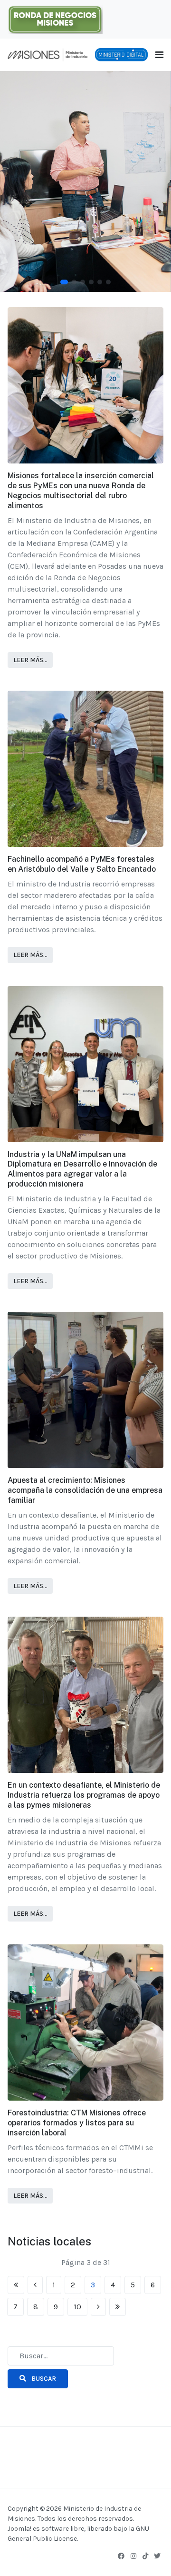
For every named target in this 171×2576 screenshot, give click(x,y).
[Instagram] (133, 2556)
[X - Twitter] (157, 2556)
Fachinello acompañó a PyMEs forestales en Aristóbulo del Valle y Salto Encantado (82, 864)
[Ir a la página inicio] (16, 2285)
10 (77, 2307)
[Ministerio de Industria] (47, 54)
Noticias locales (49, 2241)
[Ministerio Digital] (121, 54)
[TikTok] (145, 2556)
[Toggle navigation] (159, 55)
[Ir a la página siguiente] (98, 2307)
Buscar (43, 2379)
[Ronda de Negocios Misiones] (55, 18)
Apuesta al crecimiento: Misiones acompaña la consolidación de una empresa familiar (85, 1490)
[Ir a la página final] (118, 2307)
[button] (64, 282)
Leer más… (30, 660)
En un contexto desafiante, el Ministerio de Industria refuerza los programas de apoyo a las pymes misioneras (84, 1795)
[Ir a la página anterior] (35, 2285)
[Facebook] (121, 2556)
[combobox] (61, 2356)
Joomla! (19, 2529)
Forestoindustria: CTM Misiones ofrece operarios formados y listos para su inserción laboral (77, 2123)
